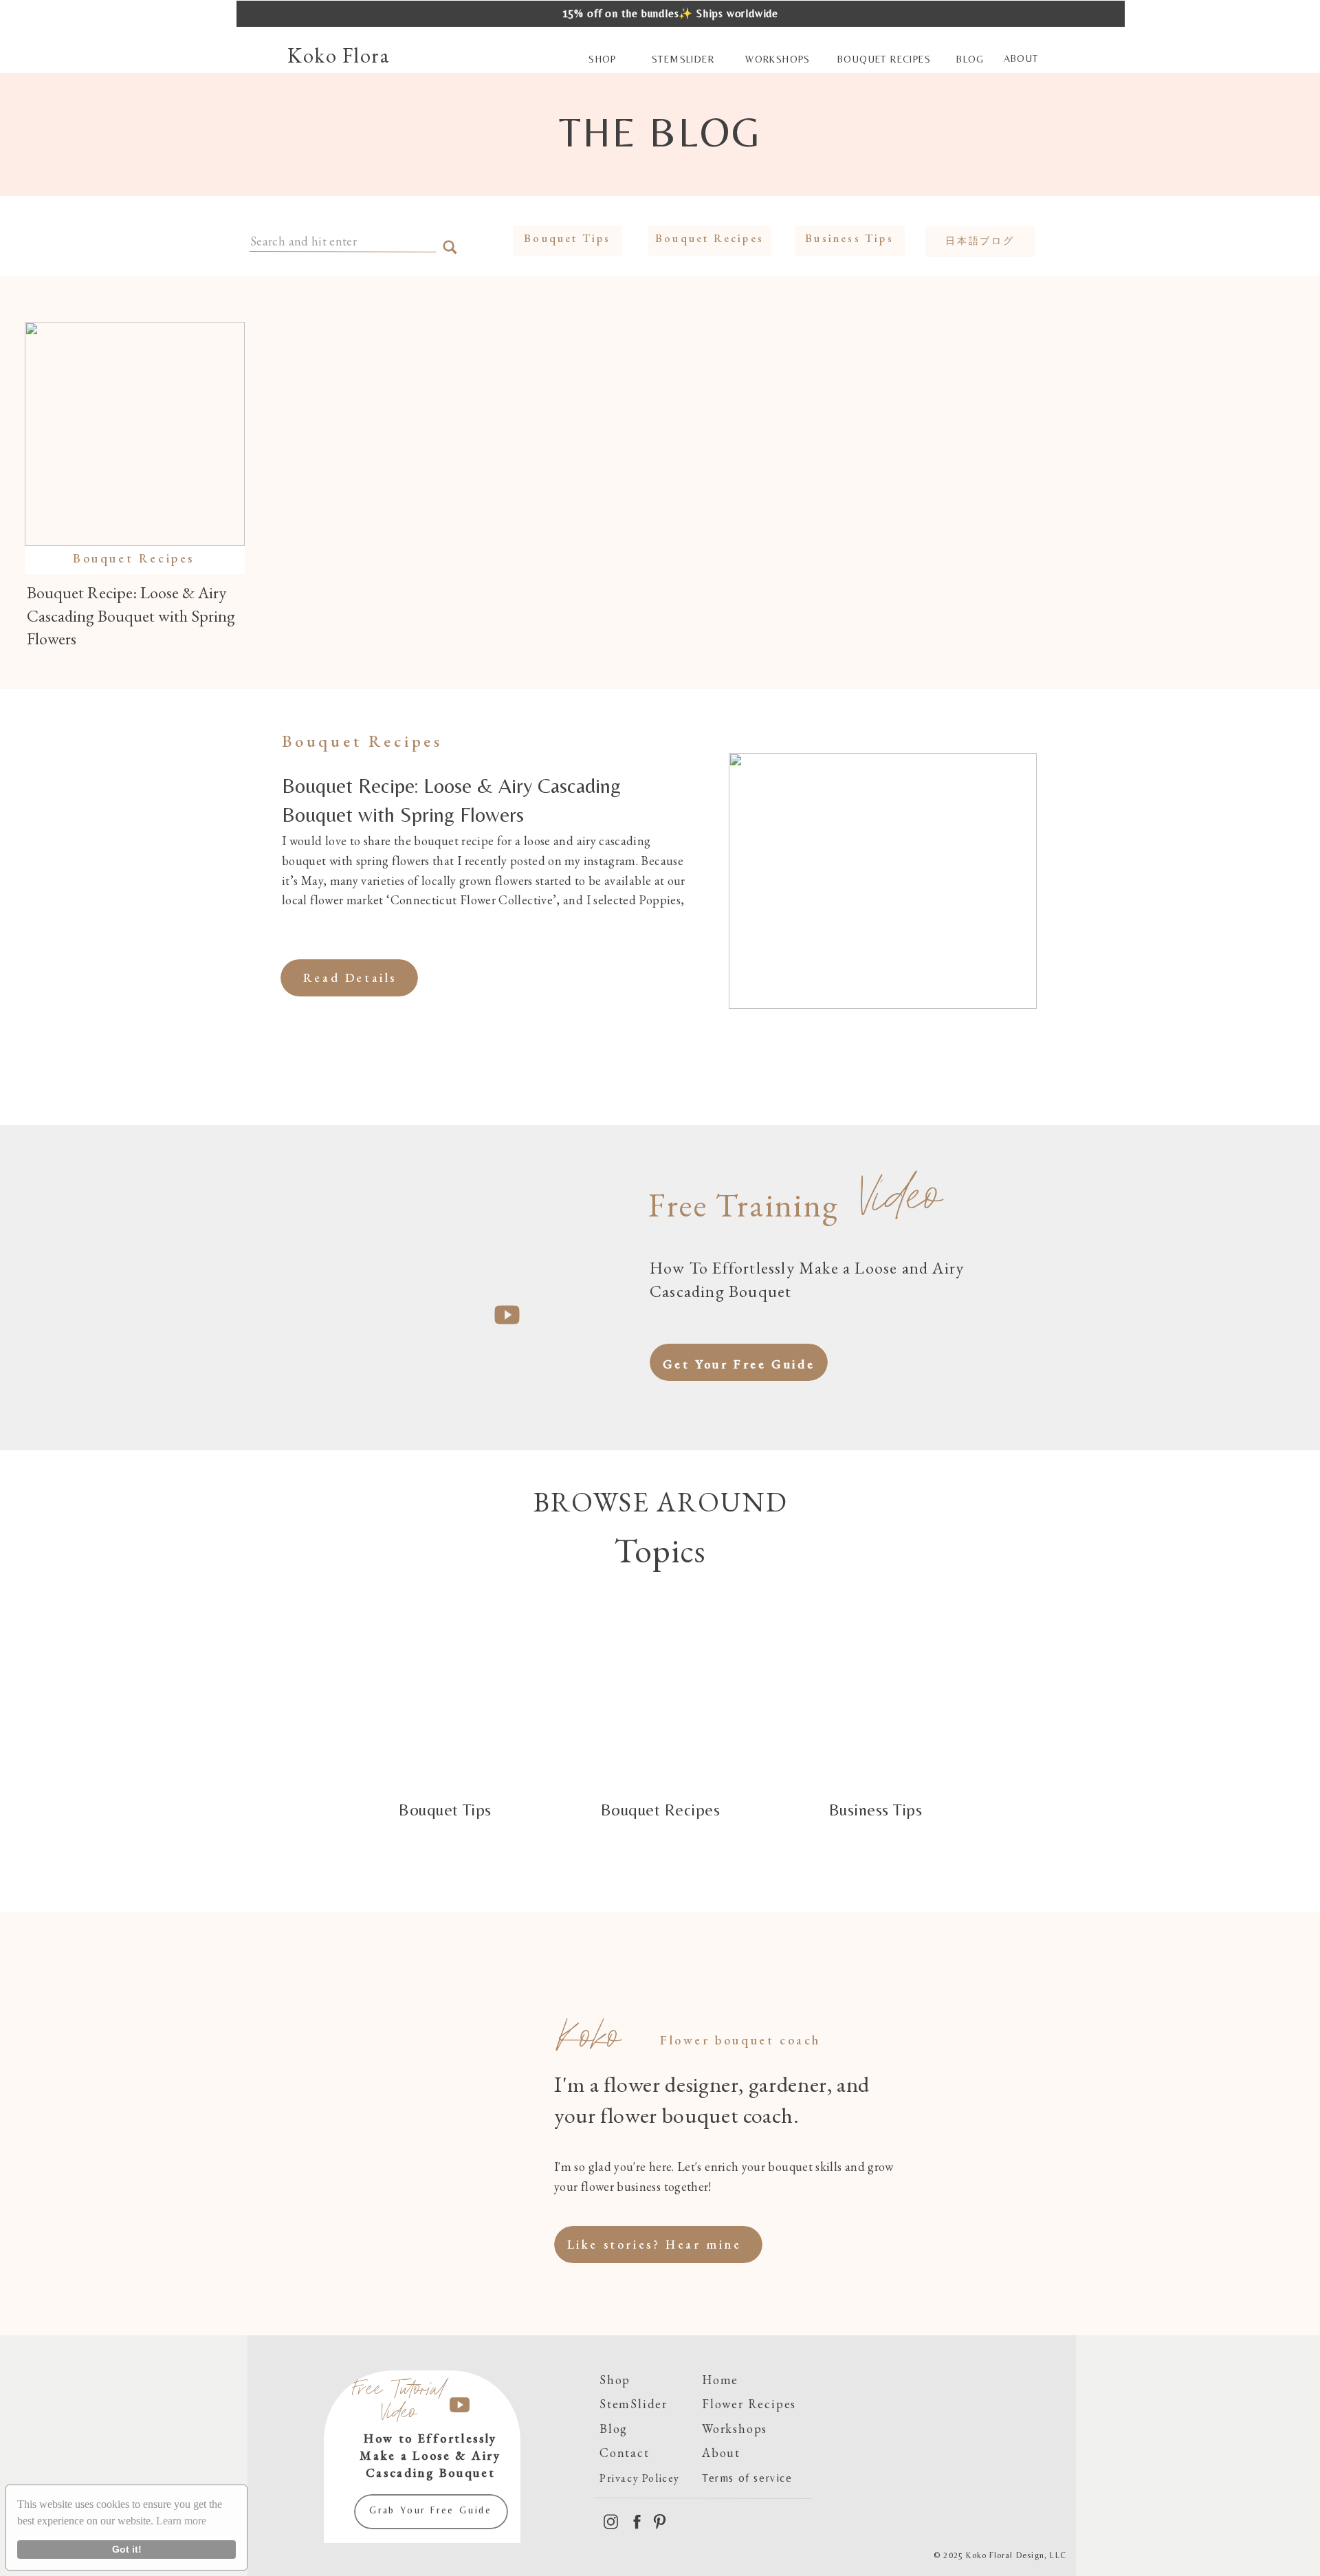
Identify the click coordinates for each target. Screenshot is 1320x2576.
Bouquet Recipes (134, 558)
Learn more (181, 2521)
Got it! (127, 2549)
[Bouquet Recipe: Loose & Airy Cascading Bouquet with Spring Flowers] (135, 434)
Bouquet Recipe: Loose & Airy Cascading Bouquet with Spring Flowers (131, 615)
